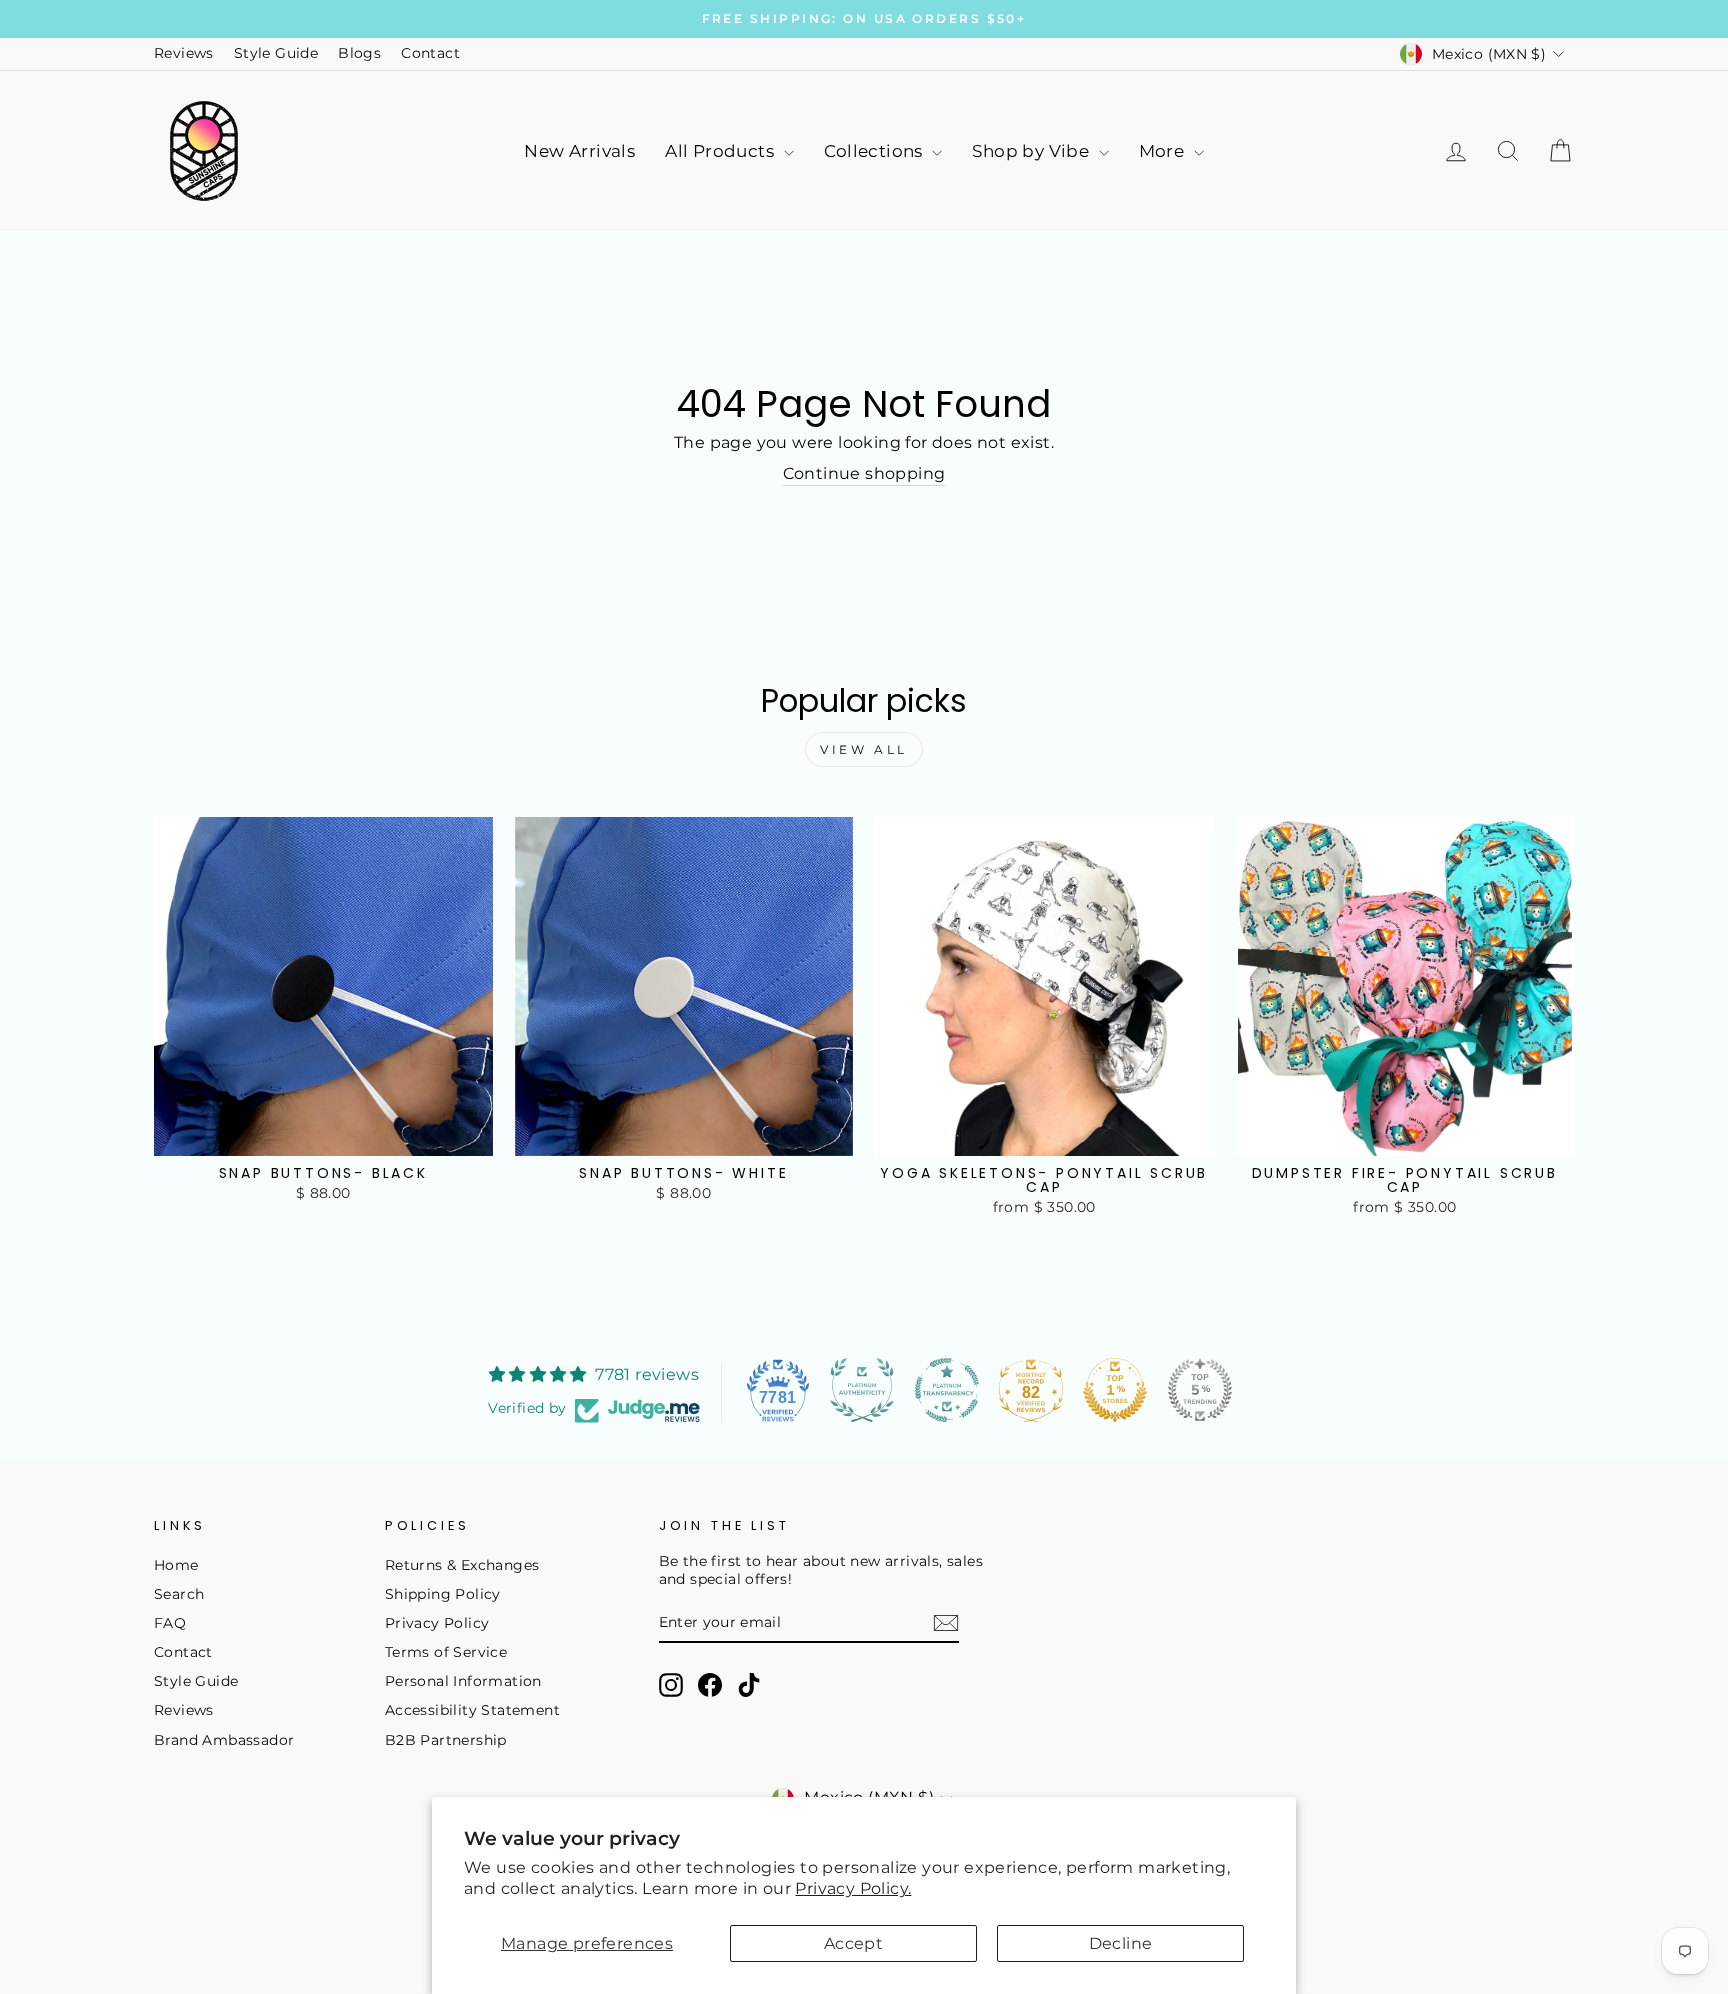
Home (176, 1565)
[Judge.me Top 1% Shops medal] (1115, 1390)
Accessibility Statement (472, 1710)
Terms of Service (446, 1652)
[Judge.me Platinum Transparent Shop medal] (947, 1390)
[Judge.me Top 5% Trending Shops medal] (1200, 1390)
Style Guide (276, 53)
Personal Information (463, 1681)
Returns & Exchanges (462, 1565)
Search (179, 1594)
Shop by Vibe (1032, 151)
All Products (721, 151)
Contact (430, 53)
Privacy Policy (437, 1623)
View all (864, 749)
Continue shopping (864, 473)
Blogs (359, 53)
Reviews (184, 53)
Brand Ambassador (224, 1740)
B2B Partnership (446, 1740)
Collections (876, 151)
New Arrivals (579, 151)
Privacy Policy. (853, 1888)
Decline (1121, 1943)
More (1164, 151)
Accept (853, 1943)
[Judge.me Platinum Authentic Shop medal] (862, 1390)
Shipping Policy (443, 1594)
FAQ (170, 1623)
